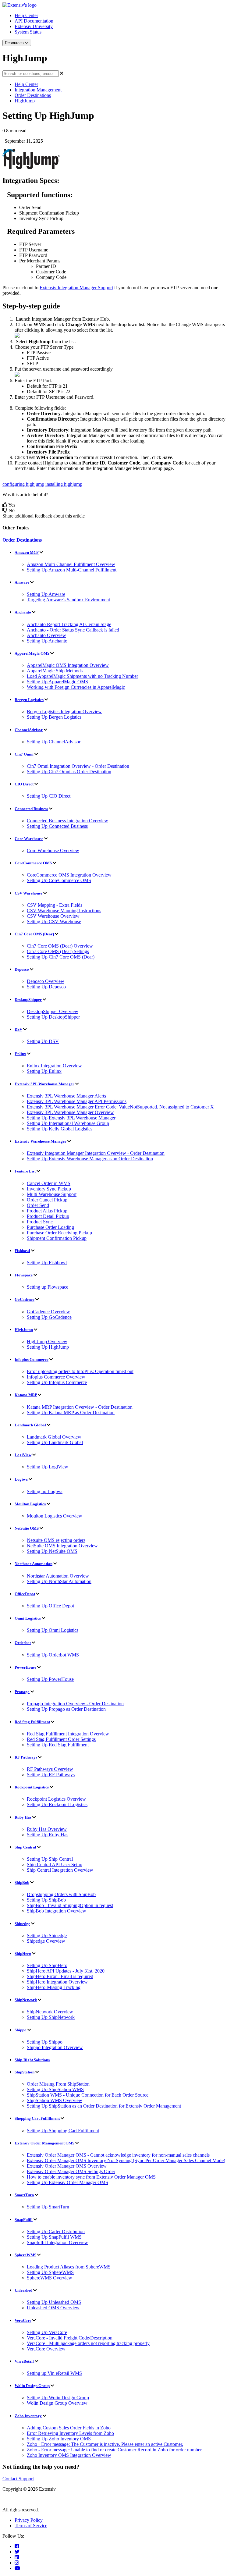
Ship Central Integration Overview (60, 1870)
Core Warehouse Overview (53, 850)
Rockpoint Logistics (32, 1787)
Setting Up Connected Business (57, 826)
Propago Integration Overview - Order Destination (75, 1704)
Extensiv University (34, 26)
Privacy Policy (29, 2520)
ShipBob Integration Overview (57, 1911)
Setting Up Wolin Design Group (58, 2398)
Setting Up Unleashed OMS (54, 2302)
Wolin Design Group (32, 2386)
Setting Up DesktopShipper (53, 1017)
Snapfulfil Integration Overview (57, 2242)
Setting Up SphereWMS (50, 2272)
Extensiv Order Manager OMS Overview (67, 2166)
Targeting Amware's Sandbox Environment (68, 600)
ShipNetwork (26, 2000)
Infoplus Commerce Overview (56, 1377)
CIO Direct (24, 784)
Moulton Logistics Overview (55, 1516)
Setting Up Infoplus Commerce (57, 1382)
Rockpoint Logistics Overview (56, 1799)
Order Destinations (33, 95)
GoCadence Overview (48, 1312)
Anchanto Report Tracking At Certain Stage (69, 624)
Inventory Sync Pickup (49, 1189)
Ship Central (25, 1847)
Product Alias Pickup (47, 1211)
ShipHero (23, 1953)
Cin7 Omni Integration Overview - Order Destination (78, 766)
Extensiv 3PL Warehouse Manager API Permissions (77, 1101)
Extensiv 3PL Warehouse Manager (44, 1084)
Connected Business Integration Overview (67, 821)
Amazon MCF (27, 552)
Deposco (22, 969)
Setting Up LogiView (48, 1467)
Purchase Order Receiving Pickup (59, 1233)
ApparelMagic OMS (32, 653)
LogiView (23, 1455)
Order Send (38, 1205)
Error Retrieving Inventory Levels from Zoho (70, 2433)
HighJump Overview (47, 1341)
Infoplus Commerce (32, 1359)
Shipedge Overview (46, 1941)
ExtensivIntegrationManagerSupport (76, 288)
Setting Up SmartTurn (48, 2207)
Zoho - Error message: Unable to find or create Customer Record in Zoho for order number (114, 2450)
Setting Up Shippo (45, 2042)
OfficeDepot (25, 1594)
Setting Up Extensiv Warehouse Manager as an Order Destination (90, 1159)
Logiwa (21, 1479)
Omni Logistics (28, 1618)
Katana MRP (26, 1395)
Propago (22, 1692)
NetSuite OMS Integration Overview (62, 1546)
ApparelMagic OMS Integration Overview (68, 665)
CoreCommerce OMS (33, 863)
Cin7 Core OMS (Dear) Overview (60, 946)
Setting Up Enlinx (44, 1071)
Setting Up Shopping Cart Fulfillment (63, 2131)
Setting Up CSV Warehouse (54, 922)
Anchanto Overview (46, 635)
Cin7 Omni (24, 754)
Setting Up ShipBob (46, 1900)
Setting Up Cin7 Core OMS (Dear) (61, 957)
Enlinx (20, 1054)
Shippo (21, 2030)
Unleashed (23, 2290)
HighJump (25, 101)
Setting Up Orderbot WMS (53, 1655)
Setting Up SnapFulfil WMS (54, 2237)
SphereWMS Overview (50, 2278)
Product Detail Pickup (48, 1216)
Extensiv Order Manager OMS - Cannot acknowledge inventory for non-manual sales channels (118, 2155)
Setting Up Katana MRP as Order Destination (71, 1413)
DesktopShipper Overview (53, 1011)
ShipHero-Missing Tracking (54, 1987)
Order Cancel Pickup (47, 1200)
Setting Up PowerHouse (50, 1679)
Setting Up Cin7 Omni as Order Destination (69, 772)
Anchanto (23, 612)
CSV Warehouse (28, 893)
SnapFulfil (24, 2220)
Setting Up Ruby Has (48, 1835)
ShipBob (22, 1882)
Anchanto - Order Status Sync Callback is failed (73, 630)
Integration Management (38, 90)
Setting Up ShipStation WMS (55, 2089)
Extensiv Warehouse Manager (41, 1141)
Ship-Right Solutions (32, 2060)
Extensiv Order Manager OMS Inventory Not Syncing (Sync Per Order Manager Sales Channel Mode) (126, 2160)
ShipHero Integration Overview (57, 1982)
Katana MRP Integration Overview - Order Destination (80, 1407)
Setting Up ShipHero (47, 1965)
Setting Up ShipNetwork (51, 2017)
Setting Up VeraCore (47, 2332)
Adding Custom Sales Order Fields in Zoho (69, 2428)
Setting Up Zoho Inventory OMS (59, 2439)
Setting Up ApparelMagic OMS (57, 682)
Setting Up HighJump (48, 1347)
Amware (22, 582)
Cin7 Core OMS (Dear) (34, 934)
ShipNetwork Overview (50, 2012)
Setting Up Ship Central (50, 1859)
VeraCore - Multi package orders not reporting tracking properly (88, 2343)
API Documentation (34, 21)
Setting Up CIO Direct (49, 796)
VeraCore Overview (46, 2349)
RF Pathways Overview (50, 1769)
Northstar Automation (34, 1564)
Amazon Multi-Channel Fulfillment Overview (71, 564)
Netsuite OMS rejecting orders (56, 1540)
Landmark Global (30, 1425)
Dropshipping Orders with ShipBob (61, 1894)
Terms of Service (31, 2526)
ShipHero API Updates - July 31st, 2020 (66, 1971)
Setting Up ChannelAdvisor (54, 742)
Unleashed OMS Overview (53, 2308)
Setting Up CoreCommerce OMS (59, 880)
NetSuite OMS (27, 1528)
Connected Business (31, 809)
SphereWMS (25, 2255)
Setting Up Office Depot (50, 1606)
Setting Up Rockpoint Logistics (57, 1804)
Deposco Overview (46, 981)
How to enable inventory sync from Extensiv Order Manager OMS (91, 2177)
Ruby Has (23, 1817)
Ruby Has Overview (47, 1829)
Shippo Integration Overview (55, 2047)
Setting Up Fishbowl (47, 1263)
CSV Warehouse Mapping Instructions (64, 911)
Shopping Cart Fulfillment (37, 2118)
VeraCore (23, 2320)
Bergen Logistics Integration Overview (64, 712)
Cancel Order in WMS (49, 1183)
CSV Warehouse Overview (53, 916)
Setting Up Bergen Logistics (54, 717)
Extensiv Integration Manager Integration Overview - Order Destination (96, 1153)
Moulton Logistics (30, 1504)
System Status (28, 32)
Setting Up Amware (46, 594)
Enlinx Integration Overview (54, 1066)
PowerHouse (25, 1667)
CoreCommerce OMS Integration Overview (69, 875)
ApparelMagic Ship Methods (55, 671)
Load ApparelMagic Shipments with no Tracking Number (82, 676)
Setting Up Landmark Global (55, 1442)
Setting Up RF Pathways (51, 1775)
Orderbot (23, 1643)
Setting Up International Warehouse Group (68, 1123)
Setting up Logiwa (45, 1491)
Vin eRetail (24, 2361)
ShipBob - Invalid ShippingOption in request (70, 1905)
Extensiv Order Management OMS (44, 2143)
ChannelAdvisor (29, 730)
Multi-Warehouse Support (52, 1194)
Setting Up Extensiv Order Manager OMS (67, 2182)
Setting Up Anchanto (47, 641)
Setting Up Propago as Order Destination (66, 1709)
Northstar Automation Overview (58, 1576)
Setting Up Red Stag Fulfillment (58, 1745)
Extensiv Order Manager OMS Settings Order (71, 2171)
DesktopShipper (28, 1000)
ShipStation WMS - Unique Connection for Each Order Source (88, 2095)
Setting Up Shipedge (47, 1936)
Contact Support (18, 2479)
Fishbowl (22, 1251)
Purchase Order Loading (50, 1227)
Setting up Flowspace (48, 1287)
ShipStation (25, 2072)
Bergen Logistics (29, 700)
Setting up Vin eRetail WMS (54, 2373)
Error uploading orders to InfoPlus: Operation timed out (80, 1371)
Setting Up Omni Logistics (53, 1630)
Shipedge (22, 1924)
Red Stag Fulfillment (32, 1722)
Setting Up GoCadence (49, 1317)
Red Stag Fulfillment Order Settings (61, 1739)
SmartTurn (24, 2195)
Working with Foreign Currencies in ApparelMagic (76, 687)
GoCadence (25, 1299)
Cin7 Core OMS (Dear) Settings (58, 951)
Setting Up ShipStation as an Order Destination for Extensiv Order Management (104, 2106)
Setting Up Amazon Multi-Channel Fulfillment (72, 570)
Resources (15, 43)
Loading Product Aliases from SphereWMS (69, 2267)
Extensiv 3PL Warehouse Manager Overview (70, 1112)
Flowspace (24, 1275)
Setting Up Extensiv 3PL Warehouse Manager (71, 1118)
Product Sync (40, 1222)
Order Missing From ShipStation (58, 2084)
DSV (18, 1029)
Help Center (26, 15)
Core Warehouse (29, 839)
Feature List (25, 1171)
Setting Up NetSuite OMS (52, 1551)
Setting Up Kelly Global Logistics (60, 1129)
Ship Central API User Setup (55, 1864)
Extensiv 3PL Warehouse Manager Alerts (66, 1096)
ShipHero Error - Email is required (60, 1976)
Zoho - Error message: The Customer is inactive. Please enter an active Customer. (105, 2444)
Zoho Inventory (28, 2416)
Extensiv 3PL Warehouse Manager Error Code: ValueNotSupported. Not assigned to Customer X (120, 1107)
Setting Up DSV (43, 1041)
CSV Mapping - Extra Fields (55, 905)
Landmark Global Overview (54, 1437)
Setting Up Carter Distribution (56, 2231)
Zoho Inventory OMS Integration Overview (69, 2455)
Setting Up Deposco (46, 987)
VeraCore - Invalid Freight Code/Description (70, 2338)
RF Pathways (26, 1757)
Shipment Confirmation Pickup (57, 1238)
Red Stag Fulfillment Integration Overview (68, 1734)
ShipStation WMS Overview (55, 2100)
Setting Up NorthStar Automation (59, 1581)
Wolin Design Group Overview (57, 2403)
